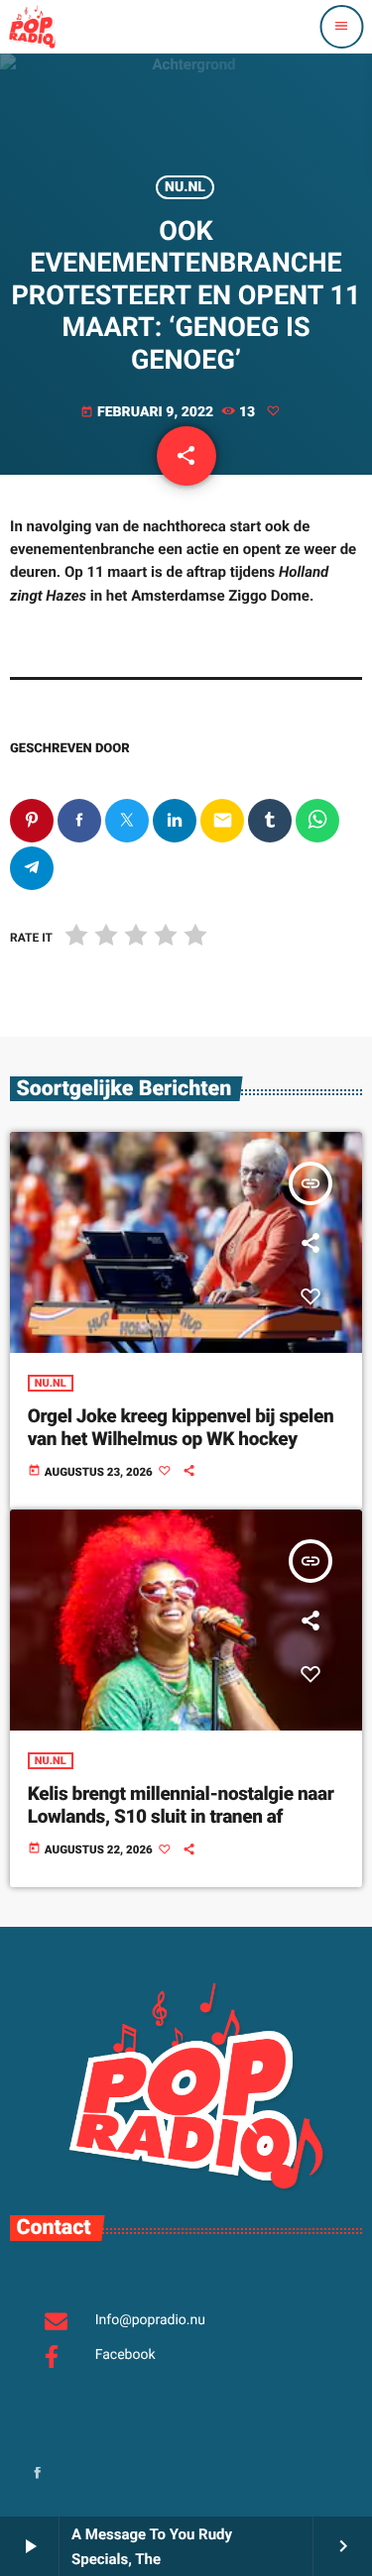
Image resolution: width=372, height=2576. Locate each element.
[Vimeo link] (32, 27)
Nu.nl (185, 187)
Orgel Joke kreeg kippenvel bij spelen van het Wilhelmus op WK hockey (181, 1427)
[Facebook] (38, 2474)
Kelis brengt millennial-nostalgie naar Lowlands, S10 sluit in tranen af (181, 1805)
